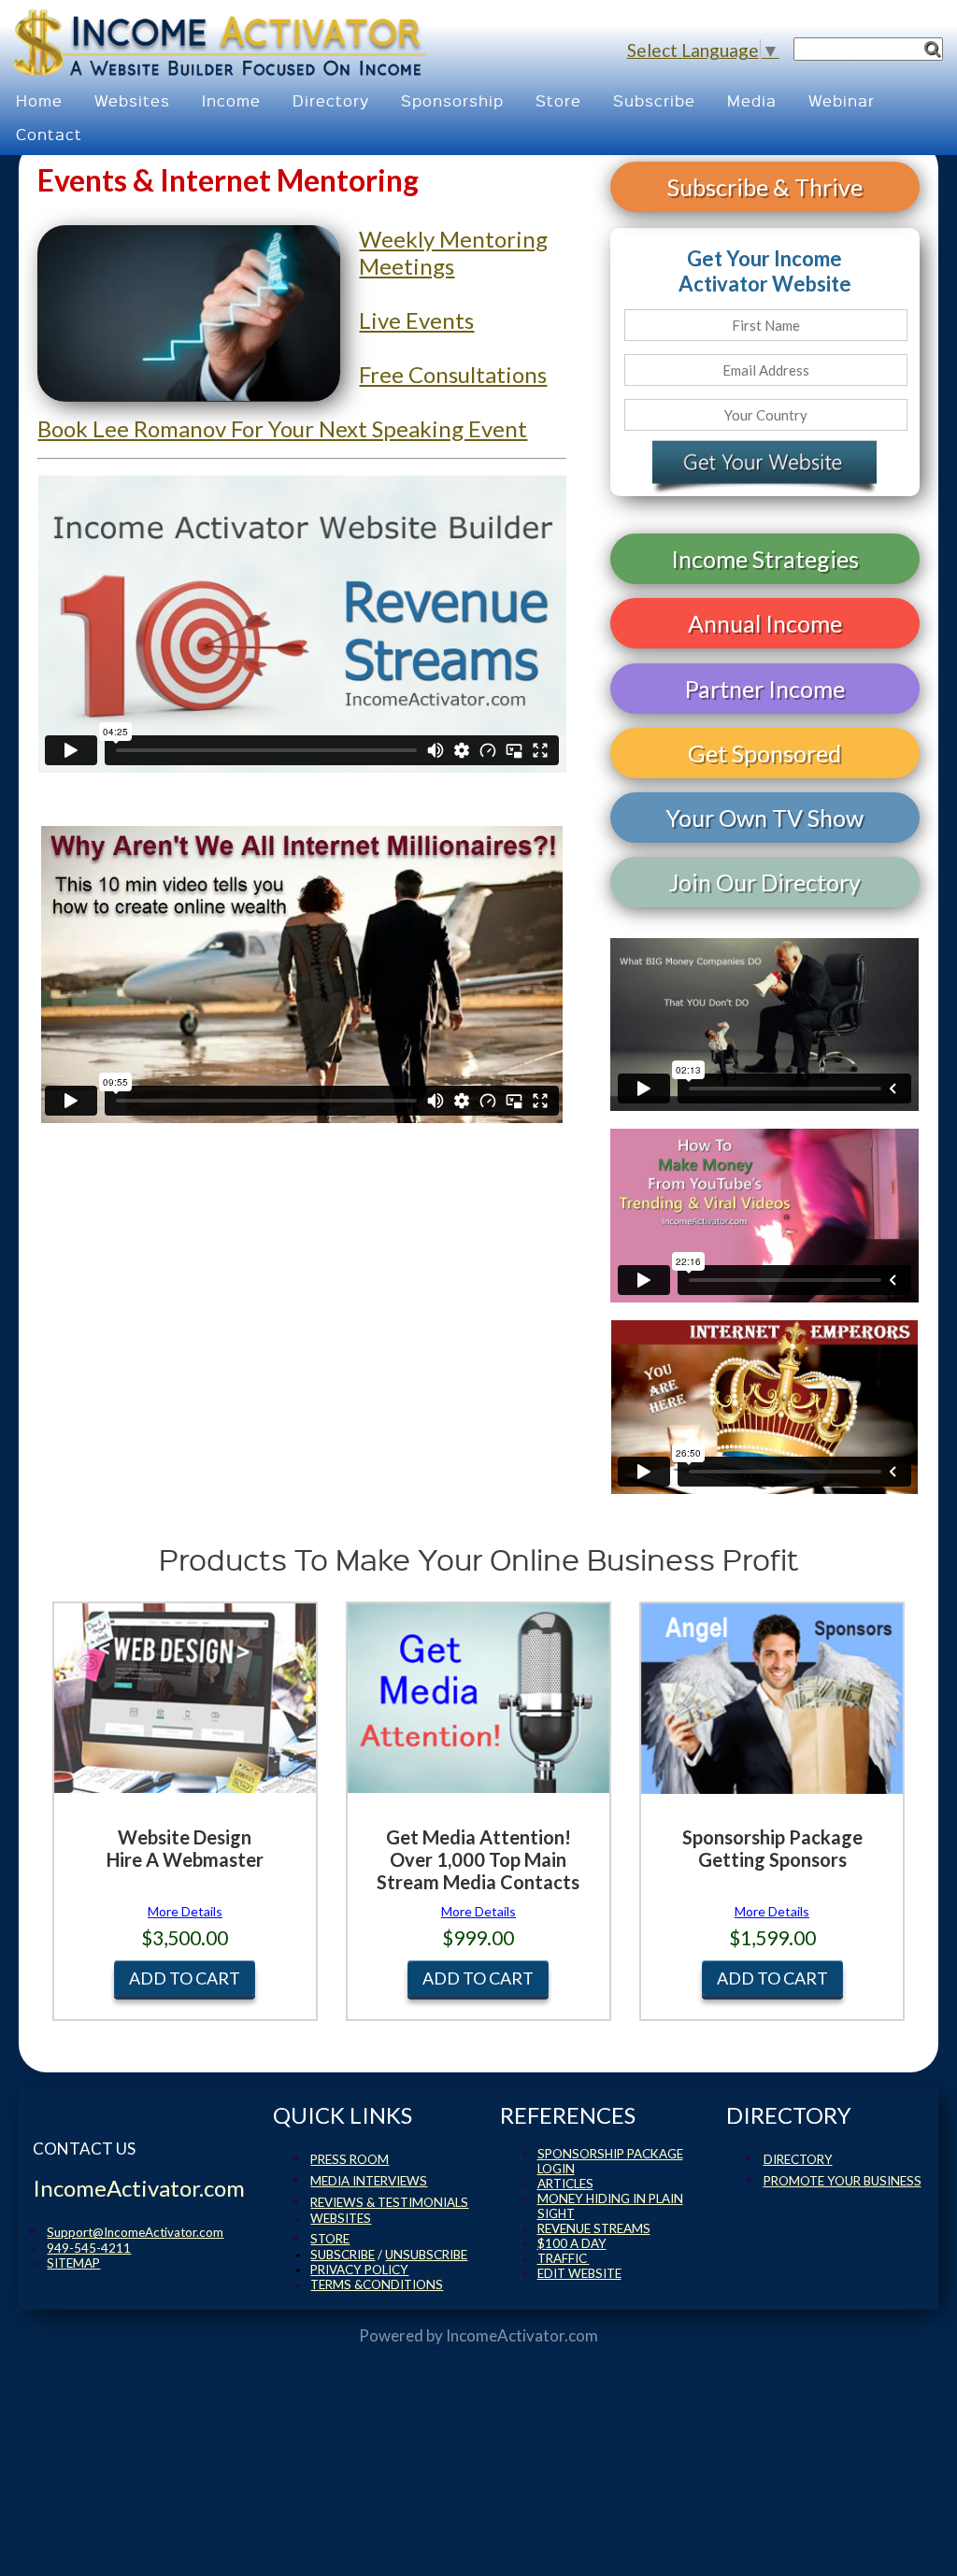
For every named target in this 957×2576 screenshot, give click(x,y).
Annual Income (765, 623)
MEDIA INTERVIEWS (369, 2181)
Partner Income (765, 689)
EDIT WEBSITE (579, 2273)
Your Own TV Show (764, 818)
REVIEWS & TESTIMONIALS (389, 2202)
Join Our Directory (765, 882)
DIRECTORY (798, 2159)
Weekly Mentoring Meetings (453, 252)
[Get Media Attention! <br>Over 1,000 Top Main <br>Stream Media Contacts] (478, 1752)
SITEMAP (73, 2263)
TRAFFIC (564, 2258)
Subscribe (654, 100)
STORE (330, 2239)
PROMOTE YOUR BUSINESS (843, 2181)
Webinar (842, 100)
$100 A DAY (572, 2243)
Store (558, 100)
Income (231, 100)
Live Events (416, 320)
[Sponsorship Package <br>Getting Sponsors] (772, 1746)
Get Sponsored (764, 753)
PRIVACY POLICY (359, 2270)
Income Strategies (765, 559)
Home (39, 100)
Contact (49, 134)
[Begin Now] (764, 466)
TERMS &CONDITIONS (377, 2284)
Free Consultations (453, 374)
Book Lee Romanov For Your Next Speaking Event (282, 428)
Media (752, 100)
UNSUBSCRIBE (426, 2255)
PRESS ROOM (350, 2159)
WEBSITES (341, 2218)
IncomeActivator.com (522, 2335)
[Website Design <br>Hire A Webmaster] (185, 1746)
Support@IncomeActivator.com (135, 2232)
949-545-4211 (89, 2248)
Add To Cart (185, 1978)
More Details (185, 1911)
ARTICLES (565, 2184)
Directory (331, 100)
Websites (132, 100)
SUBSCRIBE (343, 2255)
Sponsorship (452, 100)
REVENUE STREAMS (594, 2228)
